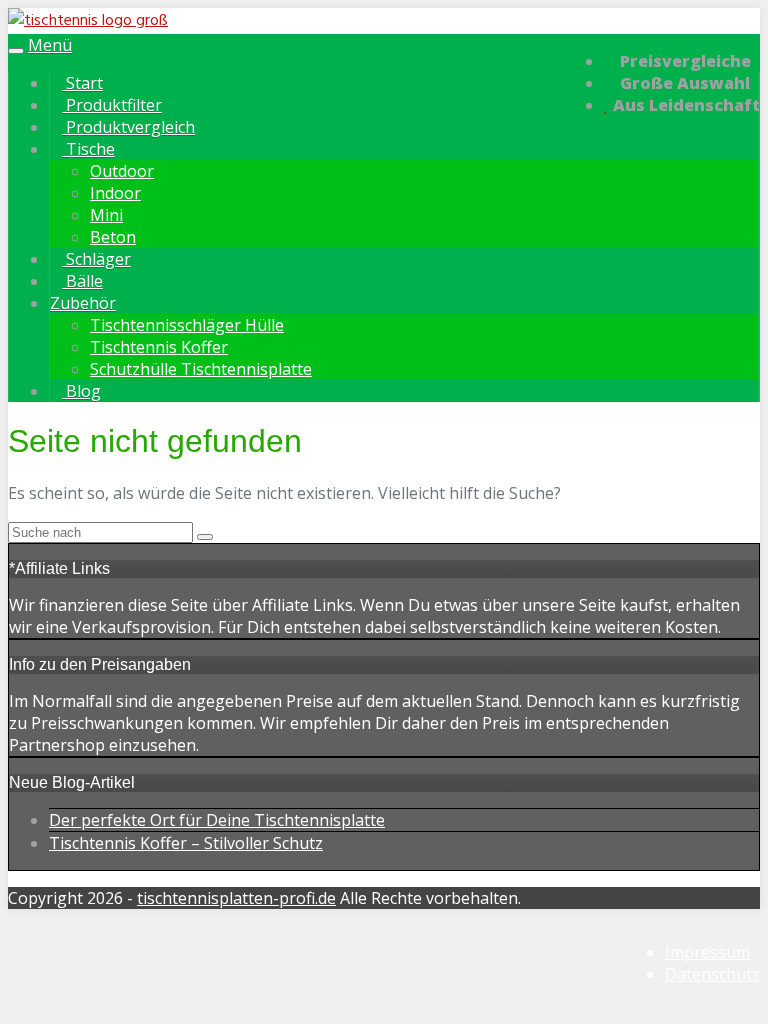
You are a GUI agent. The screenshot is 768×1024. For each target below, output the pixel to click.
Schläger (96, 259)
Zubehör (83, 303)
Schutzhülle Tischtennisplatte (201, 369)
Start (82, 83)
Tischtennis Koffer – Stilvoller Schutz (186, 843)
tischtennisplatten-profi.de (236, 898)
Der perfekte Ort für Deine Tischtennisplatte (217, 820)
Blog (81, 391)
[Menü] (88, 21)
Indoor (115, 193)
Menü (50, 45)
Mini (106, 215)
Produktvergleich (128, 127)
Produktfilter (112, 105)
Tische (88, 149)
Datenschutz (712, 974)
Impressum (707, 952)
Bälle (82, 281)
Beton (113, 237)
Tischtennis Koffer (159, 347)
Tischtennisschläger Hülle (187, 325)
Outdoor (122, 171)
